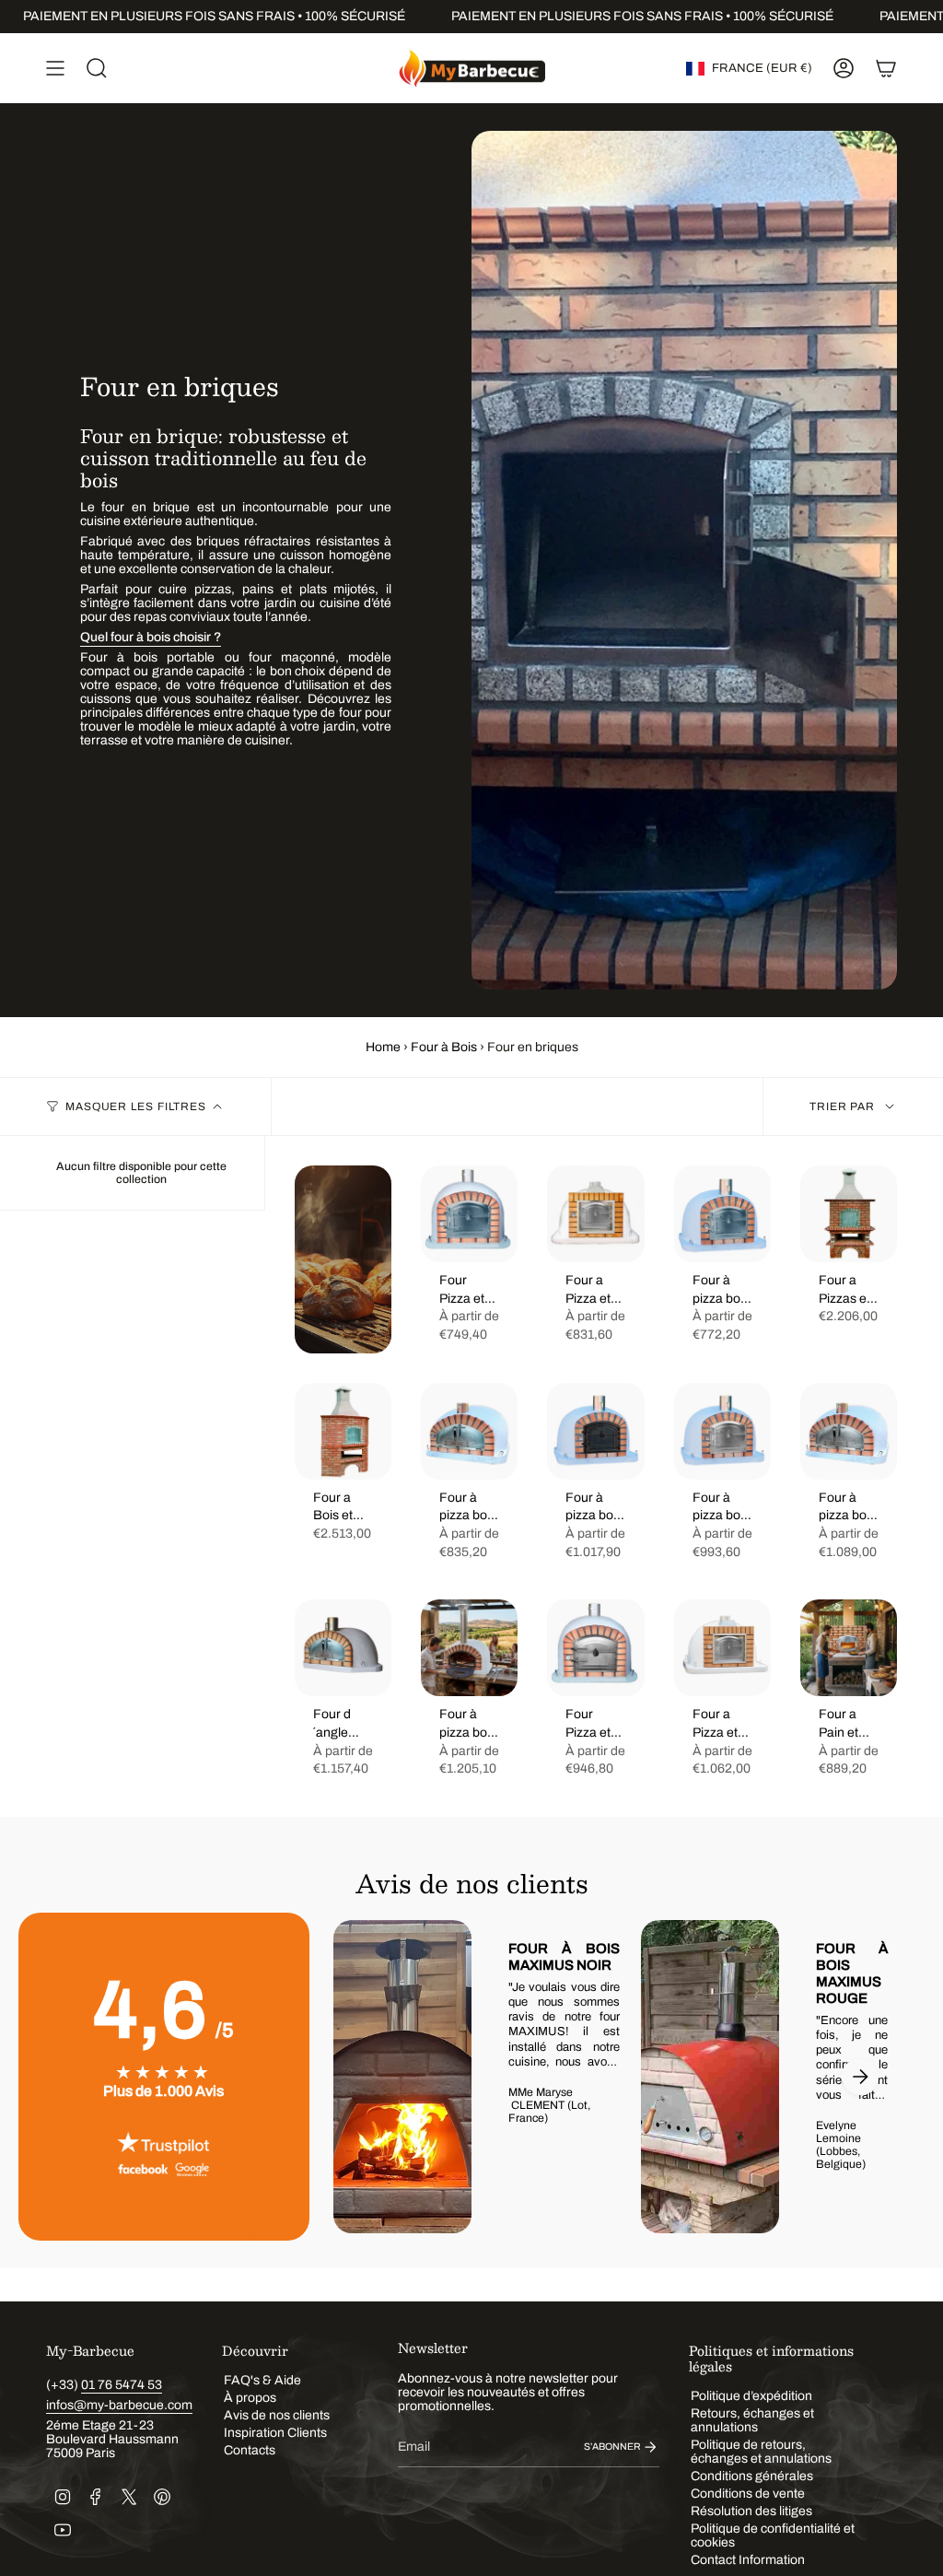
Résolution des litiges (751, 2511)
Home (383, 1047)
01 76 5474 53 (122, 2385)
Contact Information (748, 2560)
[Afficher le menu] (55, 68)
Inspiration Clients (275, 2433)
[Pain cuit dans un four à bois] (343, 1259)
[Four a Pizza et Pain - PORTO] (595, 1214)
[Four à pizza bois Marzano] (849, 1431)
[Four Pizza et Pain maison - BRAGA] (469, 1214)
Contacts (250, 2450)
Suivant (860, 2077)
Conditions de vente (748, 2494)
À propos (250, 2398)
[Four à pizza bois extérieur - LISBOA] (722, 1214)
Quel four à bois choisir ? (151, 637)
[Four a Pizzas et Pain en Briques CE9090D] (849, 1214)
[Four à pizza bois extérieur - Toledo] (722, 1431)
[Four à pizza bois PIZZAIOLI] (469, 1431)
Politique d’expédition (751, 2396)
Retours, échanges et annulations (752, 2420)
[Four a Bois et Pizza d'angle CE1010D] (343, 1431)
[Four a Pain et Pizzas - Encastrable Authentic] (849, 1648)
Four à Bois (444, 1047)
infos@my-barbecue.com (119, 2405)
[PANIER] (886, 68)
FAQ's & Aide (262, 2380)
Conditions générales (752, 2476)
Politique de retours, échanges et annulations (761, 2452)
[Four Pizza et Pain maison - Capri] (595, 1648)
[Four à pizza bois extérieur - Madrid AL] (595, 1431)
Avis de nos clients (277, 2415)
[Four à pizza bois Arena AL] (469, 1648)
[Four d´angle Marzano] (343, 1648)
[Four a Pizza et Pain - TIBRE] (722, 1648)
